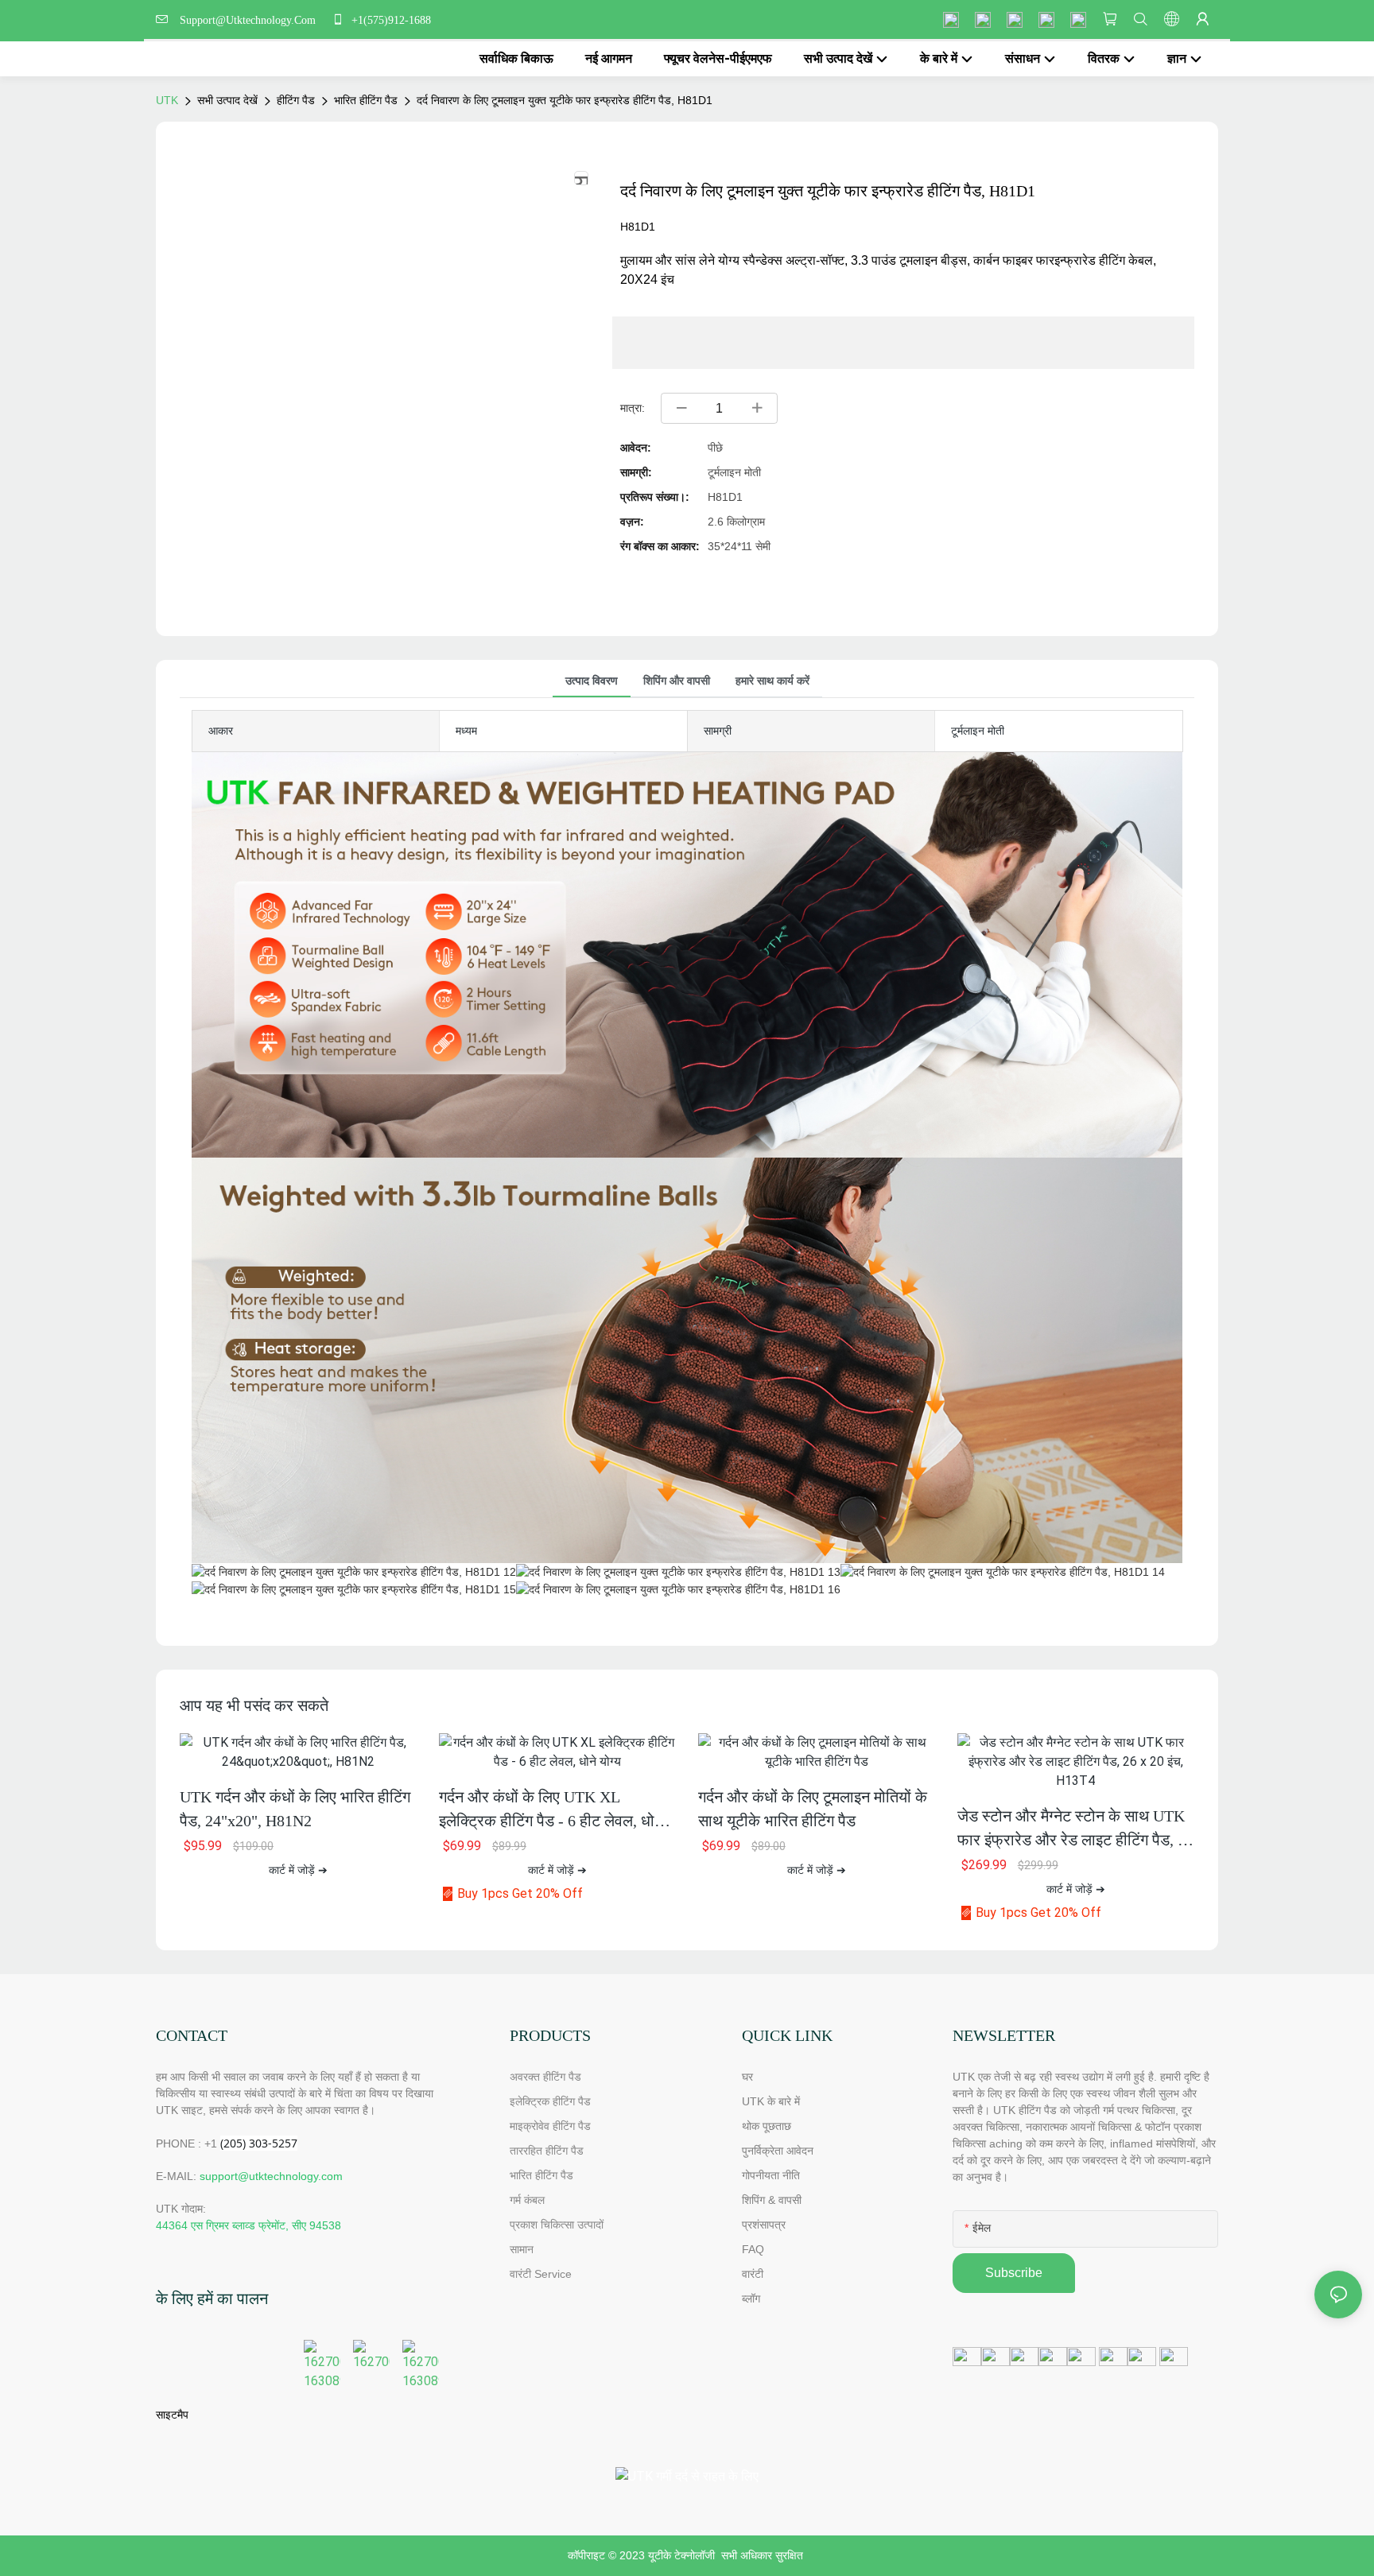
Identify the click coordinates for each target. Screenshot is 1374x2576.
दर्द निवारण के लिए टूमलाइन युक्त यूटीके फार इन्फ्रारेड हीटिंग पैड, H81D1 (565, 100)
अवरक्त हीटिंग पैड (545, 2077)
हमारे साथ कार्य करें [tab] (772, 681)
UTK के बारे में (771, 2101)
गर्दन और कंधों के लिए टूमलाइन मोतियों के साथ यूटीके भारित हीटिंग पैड (813, 1809)
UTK (167, 100)
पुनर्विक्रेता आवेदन (778, 2151)
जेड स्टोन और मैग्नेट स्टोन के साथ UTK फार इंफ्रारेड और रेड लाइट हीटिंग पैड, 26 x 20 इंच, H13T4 (1075, 1829)
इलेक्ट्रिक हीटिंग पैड (550, 2101)
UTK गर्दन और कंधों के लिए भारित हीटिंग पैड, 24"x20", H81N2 (295, 1809)
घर (747, 2077)
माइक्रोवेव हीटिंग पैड (550, 2126)
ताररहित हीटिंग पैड (547, 2151)
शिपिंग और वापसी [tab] (677, 681)
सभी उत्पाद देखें (227, 100)
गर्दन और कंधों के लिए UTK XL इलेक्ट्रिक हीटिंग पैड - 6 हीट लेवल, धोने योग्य (551, 1810)
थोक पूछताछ (767, 2126)
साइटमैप (172, 2415)
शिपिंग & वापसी (772, 2200)
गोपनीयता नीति (771, 2175)
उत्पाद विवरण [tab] (592, 681)
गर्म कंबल (527, 2200)
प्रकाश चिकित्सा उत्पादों (557, 2225)
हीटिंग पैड (296, 100)
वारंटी (753, 2274)
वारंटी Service (542, 2274)
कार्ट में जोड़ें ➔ (298, 1870)
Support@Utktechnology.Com (251, 20)
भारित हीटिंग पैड (366, 100)
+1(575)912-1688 (390, 20)
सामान (522, 2249)
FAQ (753, 2249)
